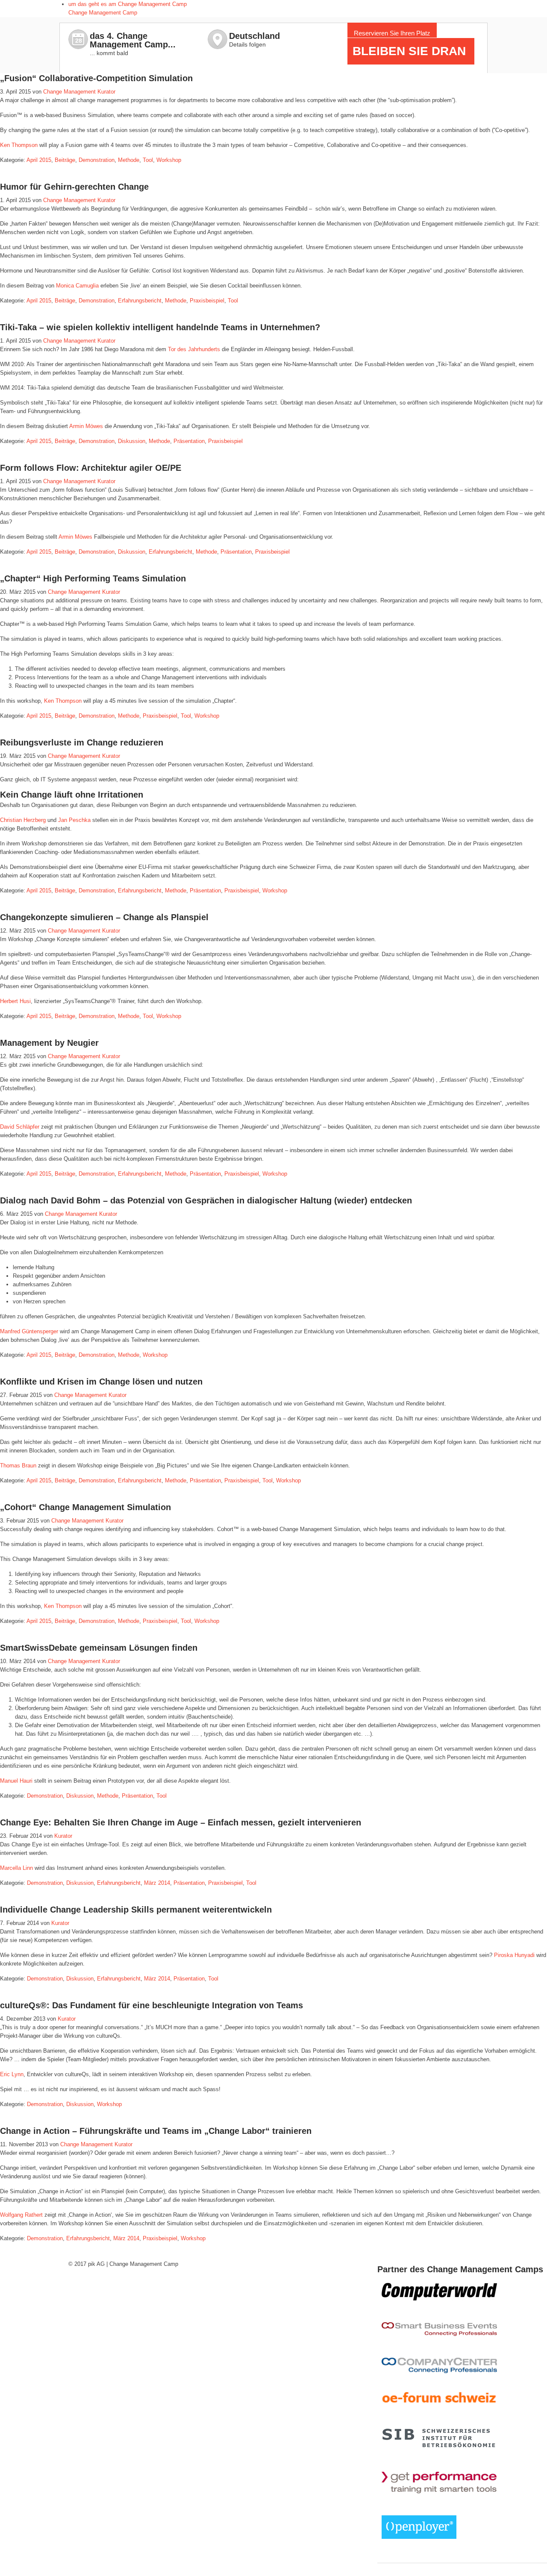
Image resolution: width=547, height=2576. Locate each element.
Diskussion (132, 441)
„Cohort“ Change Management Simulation (85, 1507)
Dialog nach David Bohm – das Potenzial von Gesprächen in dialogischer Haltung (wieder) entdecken (206, 1200)
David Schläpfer (20, 1127)
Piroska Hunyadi (514, 1955)
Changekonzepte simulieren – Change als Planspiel (104, 917)
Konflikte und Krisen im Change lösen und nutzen (101, 1382)
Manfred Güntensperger (29, 1331)
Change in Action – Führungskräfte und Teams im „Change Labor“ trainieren (156, 2131)
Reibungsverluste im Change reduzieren (82, 742)
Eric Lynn (12, 2074)
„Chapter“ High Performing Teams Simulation (93, 578)
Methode (129, 160)
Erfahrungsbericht (140, 301)
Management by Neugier (49, 1043)
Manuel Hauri (17, 1781)
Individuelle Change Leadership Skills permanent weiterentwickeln (136, 1910)
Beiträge (65, 160)
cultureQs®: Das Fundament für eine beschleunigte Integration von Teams (151, 2005)
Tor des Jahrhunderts (194, 349)
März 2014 (157, 1883)
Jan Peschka (74, 820)
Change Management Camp (103, 13)
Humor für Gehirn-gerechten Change (74, 187)
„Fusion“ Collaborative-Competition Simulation (96, 78)
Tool (148, 160)
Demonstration (97, 160)
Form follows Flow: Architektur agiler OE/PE (91, 468)
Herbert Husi (15, 1001)
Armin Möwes (86, 426)
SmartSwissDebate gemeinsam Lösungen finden (99, 1648)
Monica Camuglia (77, 286)
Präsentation (189, 441)
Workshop (169, 160)
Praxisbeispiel (207, 301)
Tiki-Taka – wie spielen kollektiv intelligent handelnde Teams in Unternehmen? (160, 327)
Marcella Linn (16, 1868)
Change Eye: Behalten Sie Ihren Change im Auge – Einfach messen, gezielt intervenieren (181, 1822)
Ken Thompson (20, 145)
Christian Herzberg (23, 820)
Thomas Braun (18, 1466)
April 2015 (39, 160)
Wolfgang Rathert (21, 2215)
